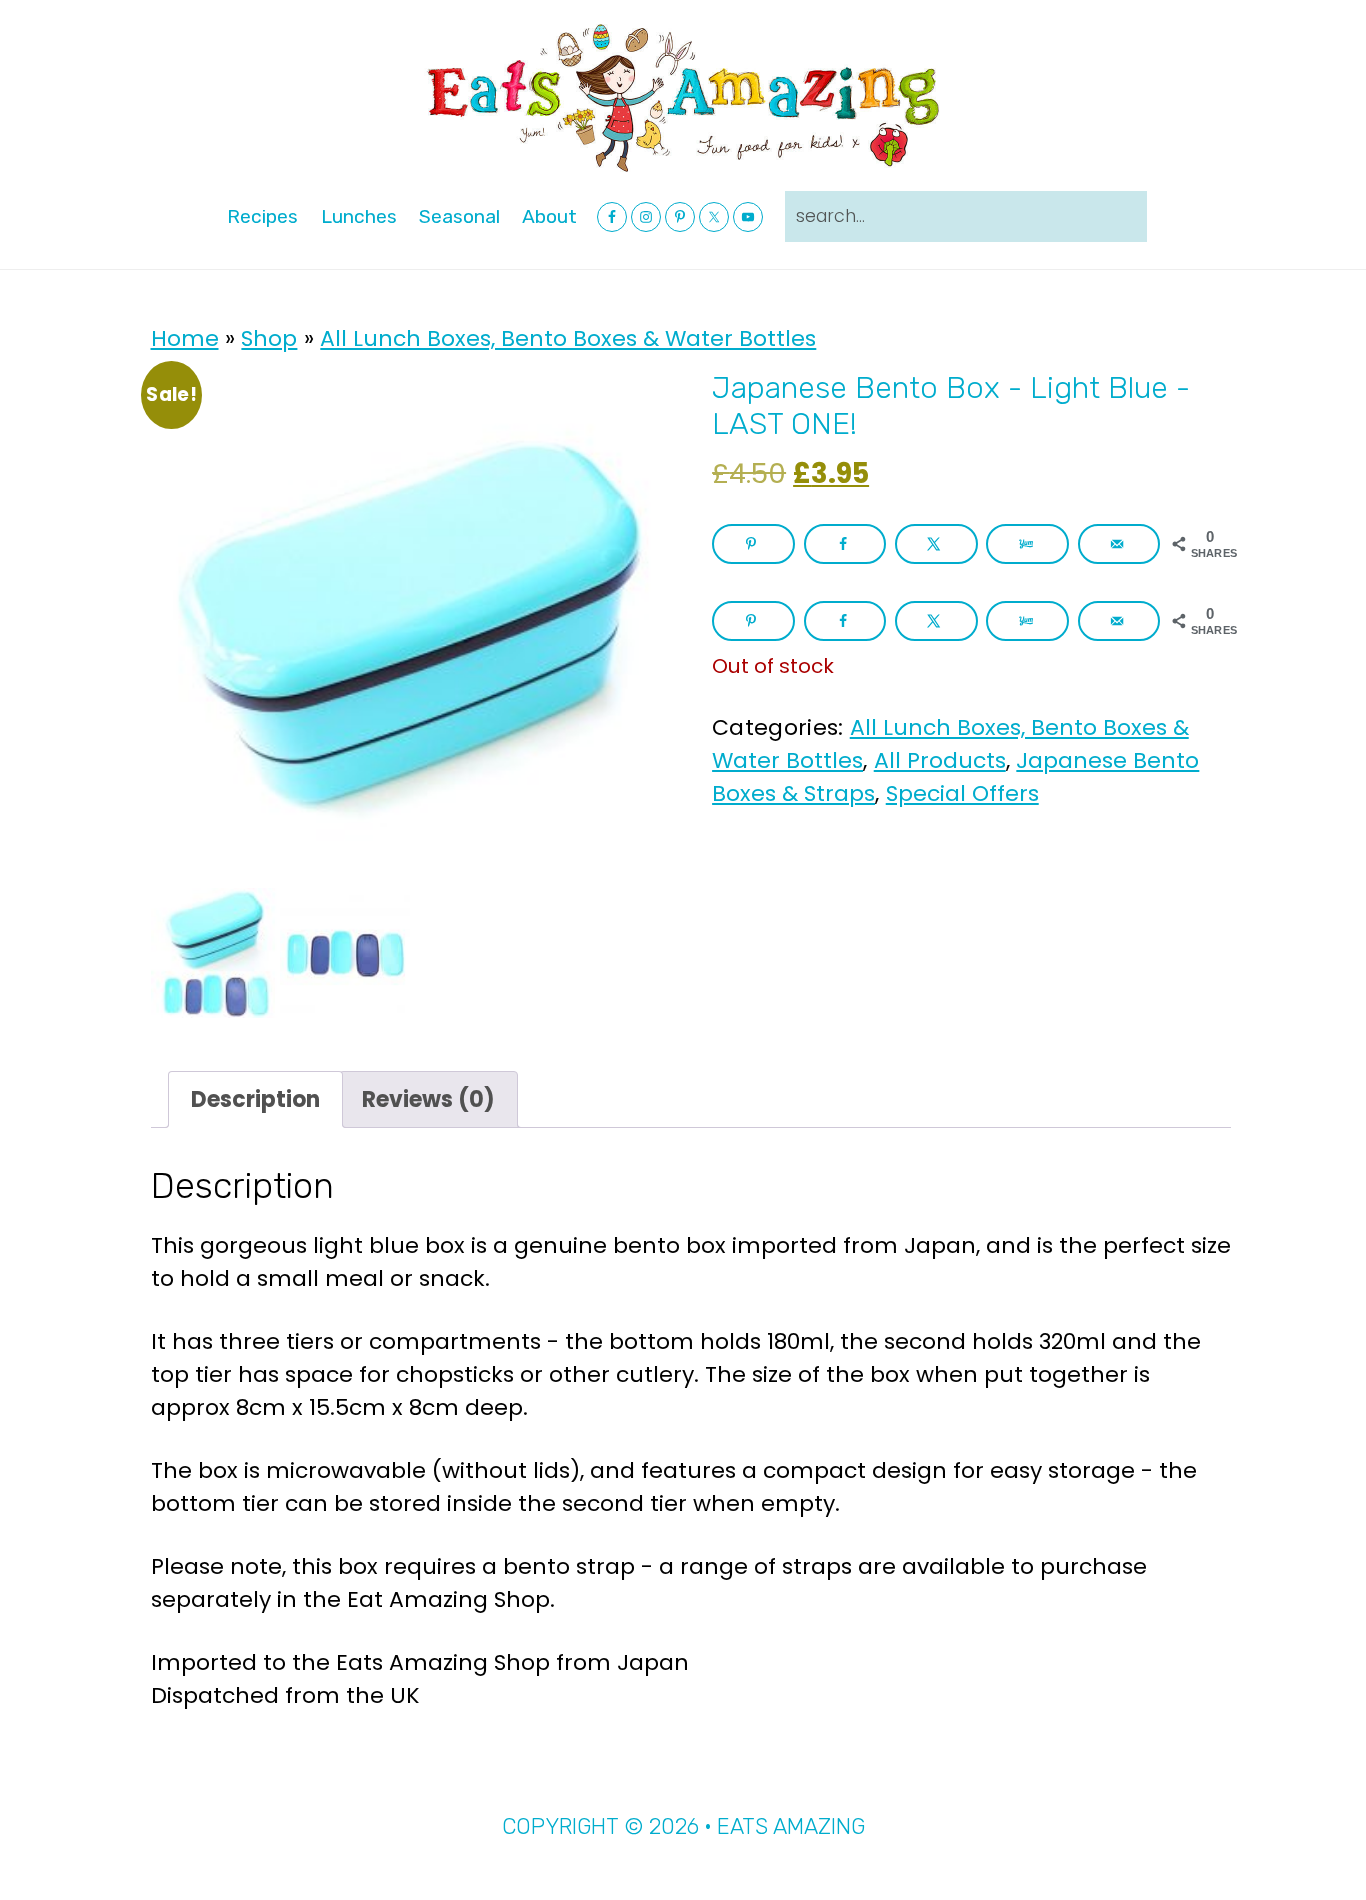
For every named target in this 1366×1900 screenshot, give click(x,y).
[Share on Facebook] (845, 544)
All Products (940, 760)
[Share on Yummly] (1027, 544)
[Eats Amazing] (683, 96)
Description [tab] (255, 1099)
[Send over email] (1119, 544)
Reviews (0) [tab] (428, 1099)
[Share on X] (936, 544)
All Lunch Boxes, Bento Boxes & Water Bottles (568, 338)
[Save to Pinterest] (753, 544)
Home (185, 338)
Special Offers (962, 793)
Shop (269, 338)
